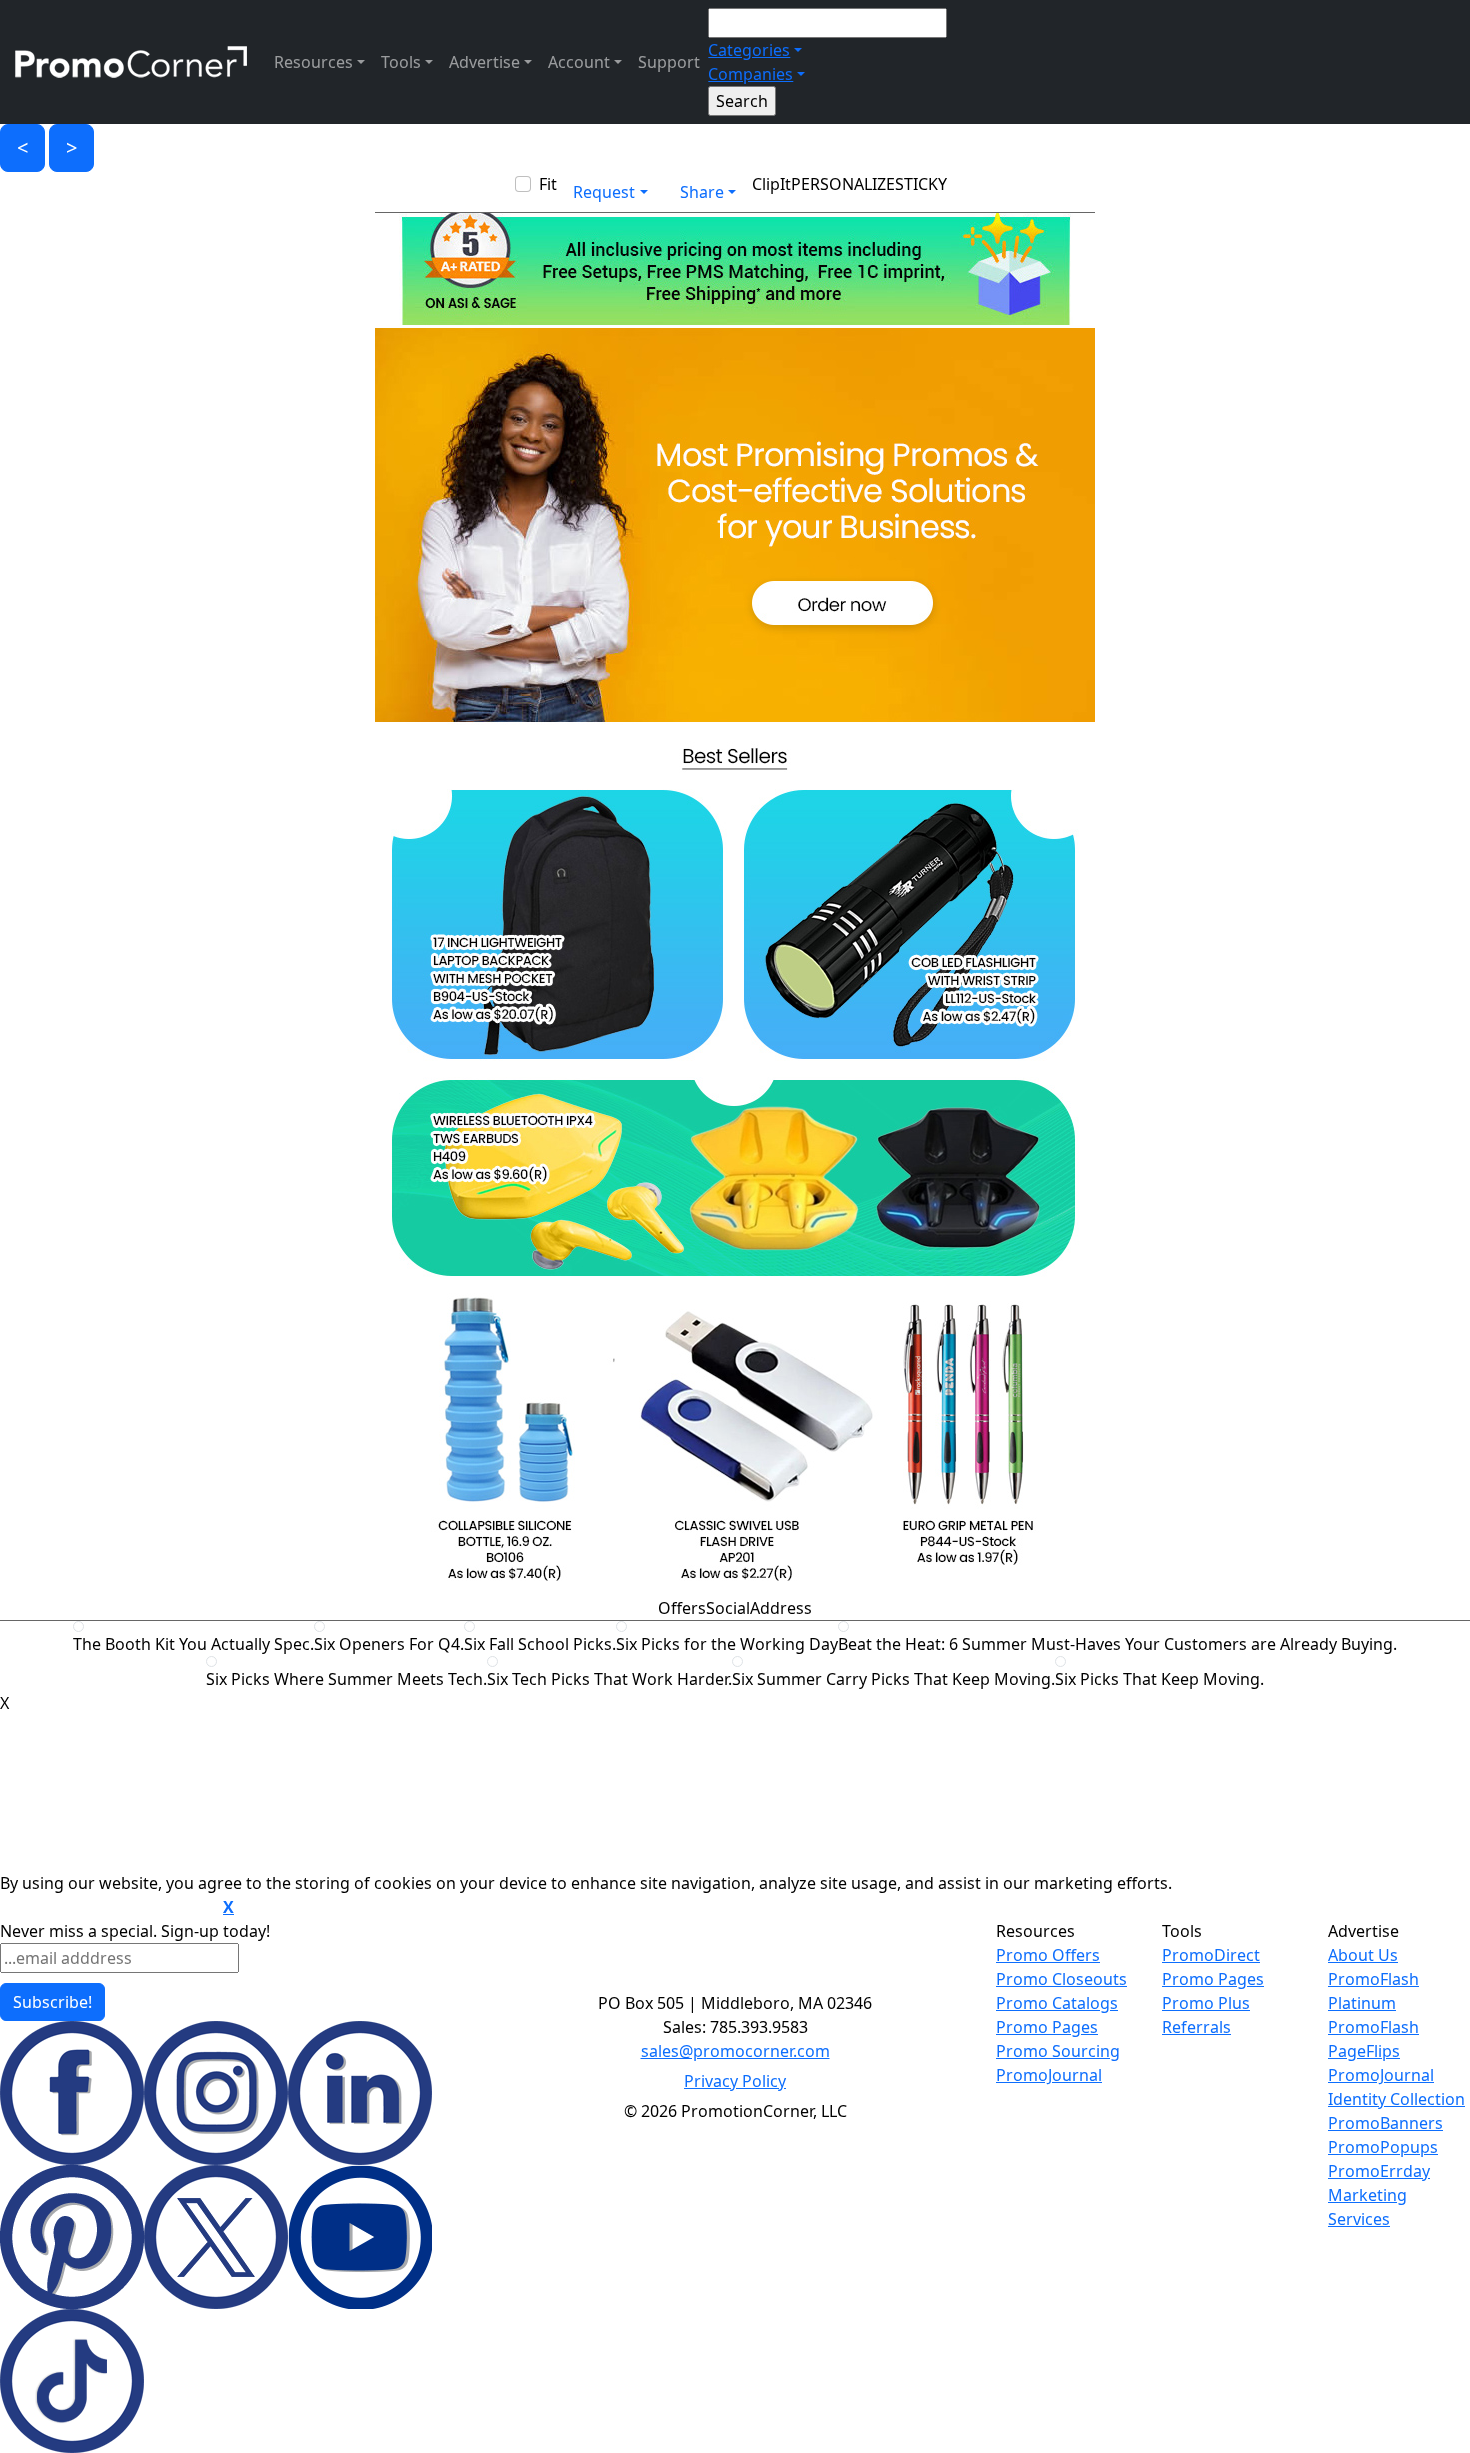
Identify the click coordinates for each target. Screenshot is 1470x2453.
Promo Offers (1048, 1955)
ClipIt (771, 184)
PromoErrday (1379, 2171)
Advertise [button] (484, 62)
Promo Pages (1047, 2027)
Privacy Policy (735, 2081)
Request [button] (604, 192)
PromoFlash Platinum (1373, 1991)
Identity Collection (1396, 2099)
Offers (682, 1608)
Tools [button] (401, 62)
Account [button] (579, 62)
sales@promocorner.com (735, 2051)
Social (728, 1608)
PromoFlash (1373, 2027)
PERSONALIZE (843, 184)
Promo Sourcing (1058, 2051)
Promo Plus (1206, 2003)
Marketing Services (1367, 2207)
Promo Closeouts (1061, 1979)
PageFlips (1364, 2051)
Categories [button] (749, 50)
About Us (1363, 1955)
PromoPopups (1383, 2147)
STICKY (921, 184)
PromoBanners (1385, 2123)
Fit (548, 184)
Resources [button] (313, 62)
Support (669, 62)
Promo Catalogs (1057, 2003)
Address (781, 1608)
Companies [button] (750, 74)
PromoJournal (1049, 2075)
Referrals (1196, 2027)
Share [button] (702, 192)
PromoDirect (1211, 1955)
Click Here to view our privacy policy (109, 1908)
